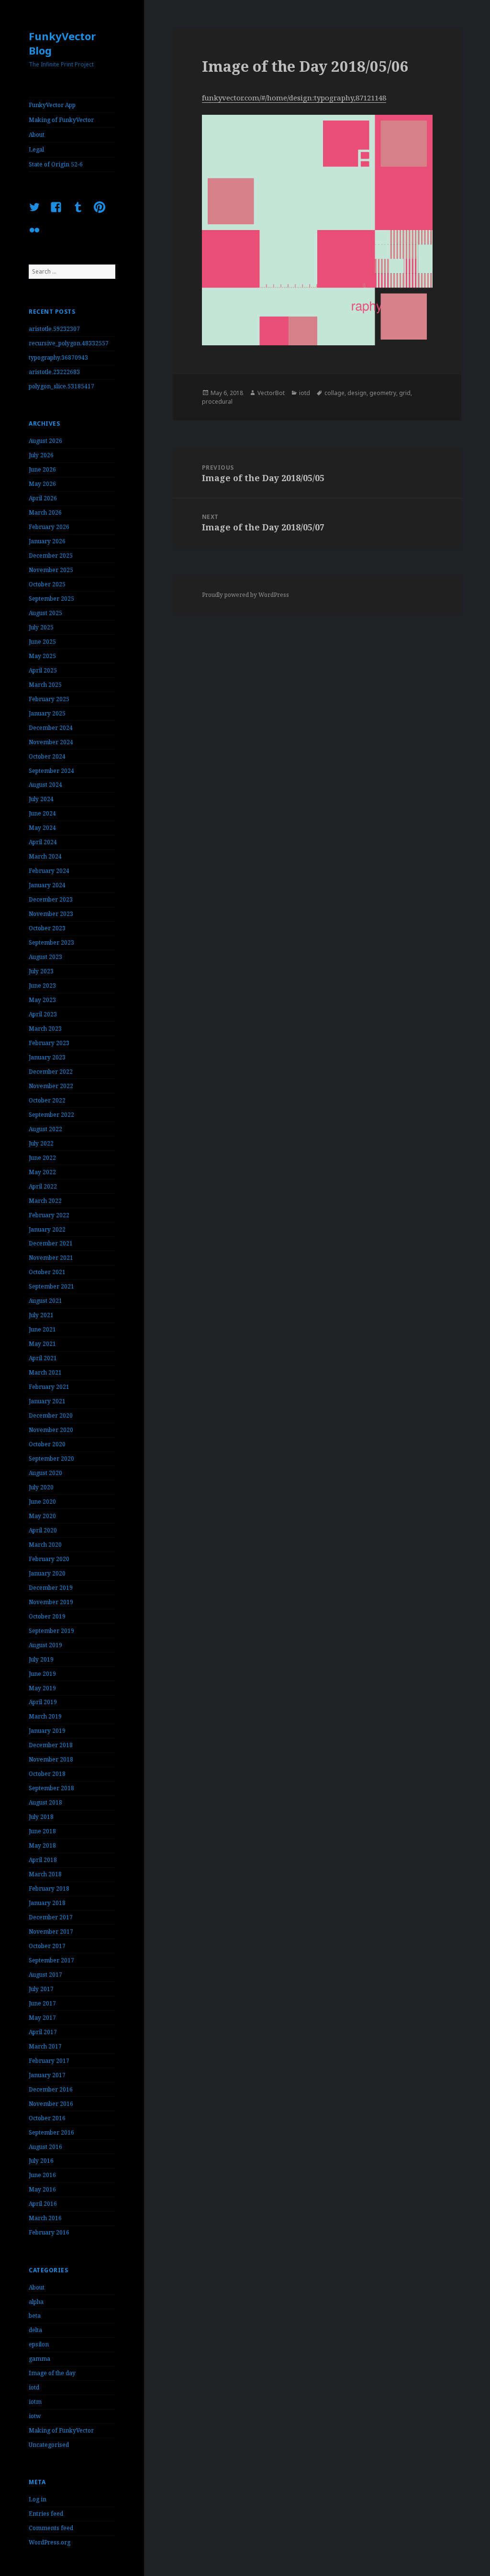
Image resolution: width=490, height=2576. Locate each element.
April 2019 (43, 1702)
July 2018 (41, 1817)
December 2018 (51, 1745)
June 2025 (42, 642)
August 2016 (45, 2147)
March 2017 (45, 2046)
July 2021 (41, 1315)
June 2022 (42, 1158)
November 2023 (51, 914)
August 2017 (45, 1975)
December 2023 (51, 899)
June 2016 (42, 2175)
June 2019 (42, 1674)
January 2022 (47, 1229)
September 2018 (51, 1788)
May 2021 (42, 1344)
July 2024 (41, 799)
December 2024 (51, 728)
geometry (383, 393)
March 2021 (45, 1372)
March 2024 (45, 856)
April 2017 (43, 2032)
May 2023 (42, 1000)
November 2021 (51, 1258)
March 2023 (45, 1029)
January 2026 (47, 541)
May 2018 (42, 1845)
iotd (34, 2387)
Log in (38, 2499)
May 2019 (42, 1688)
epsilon (39, 2344)
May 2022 (42, 1172)
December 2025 (51, 556)
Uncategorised (49, 2445)
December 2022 (51, 1072)
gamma (39, 2359)
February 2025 (49, 699)
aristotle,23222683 (54, 372)
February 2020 (49, 1559)
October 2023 (47, 928)
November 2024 (51, 742)
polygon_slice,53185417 (61, 386)
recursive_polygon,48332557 (69, 343)
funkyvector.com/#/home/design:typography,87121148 (294, 98)
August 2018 (45, 1802)
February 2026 (49, 527)
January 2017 (47, 2075)
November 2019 (51, 1602)
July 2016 (41, 2161)
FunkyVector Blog (62, 43)
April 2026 (43, 498)
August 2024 (45, 785)
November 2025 (51, 570)
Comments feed (51, 2528)
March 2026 (45, 512)
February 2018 (49, 1888)
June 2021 (42, 1329)
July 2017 (41, 1989)
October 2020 (47, 1444)
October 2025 (47, 584)
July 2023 (41, 971)
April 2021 (43, 1358)
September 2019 (51, 1631)
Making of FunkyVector (61, 120)
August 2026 (45, 441)
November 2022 (51, 1086)
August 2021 (45, 1301)
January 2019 (47, 1731)
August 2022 (45, 1129)
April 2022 (43, 1186)
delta (35, 2330)
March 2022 (45, 1201)
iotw (35, 2416)
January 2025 (47, 713)
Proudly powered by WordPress (245, 595)
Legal (36, 149)
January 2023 (47, 1057)
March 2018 (45, 1874)
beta (35, 2316)
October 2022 (47, 1100)
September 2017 (51, 1960)
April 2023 (43, 1014)
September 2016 (51, 2132)
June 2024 (42, 813)
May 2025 (42, 656)
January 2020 (47, 1573)
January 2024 (47, 885)
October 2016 (47, 2118)
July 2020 (41, 1487)
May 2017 (42, 2018)
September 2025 (51, 599)
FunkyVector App (52, 105)
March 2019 (45, 1716)
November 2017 (51, 1932)
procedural (217, 402)
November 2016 (51, 2104)
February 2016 (49, 2232)
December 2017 (51, 1917)
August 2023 (45, 957)
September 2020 (51, 1459)
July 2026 (41, 455)
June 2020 (42, 1502)
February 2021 (49, 1387)
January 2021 (47, 1401)
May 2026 (42, 484)
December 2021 (51, 1243)
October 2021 (47, 1272)
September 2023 (51, 942)
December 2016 (51, 2089)
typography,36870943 (58, 358)
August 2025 (45, 613)
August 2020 (45, 1473)
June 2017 (42, 2003)
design (357, 393)
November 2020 (51, 1430)
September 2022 (51, 1115)
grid (405, 393)
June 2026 (42, 469)
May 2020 (42, 1516)
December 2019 (51, 1588)
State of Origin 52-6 (56, 164)
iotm (35, 2402)
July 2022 (41, 1143)
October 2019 (47, 1616)
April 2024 (43, 842)
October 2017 (47, 1946)
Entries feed (46, 2514)
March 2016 (45, 2218)
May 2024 (42, 828)
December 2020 (51, 1415)
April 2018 (43, 1860)
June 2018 (42, 1831)
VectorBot (271, 393)
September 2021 (51, 1286)
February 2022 (49, 1215)
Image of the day (52, 2373)
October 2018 (47, 1774)
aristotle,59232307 (54, 329)
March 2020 (45, 1545)
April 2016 (43, 2204)
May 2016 (42, 2189)
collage (334, 393)
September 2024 (51, 771)
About (37, 135)
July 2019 (41, 1659)
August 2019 (45, 1645)
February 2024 (49, 871)
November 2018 (51, 1759)
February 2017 (49, 2061)
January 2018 (47, 1903)
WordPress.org (50, 2542)
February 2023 (49, 1043)
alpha (36, 2302)
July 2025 (41, 627)
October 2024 (47, 756)
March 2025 (45, 685)
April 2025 (43, 670)
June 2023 (42, 985)
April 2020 (43, 1530)
